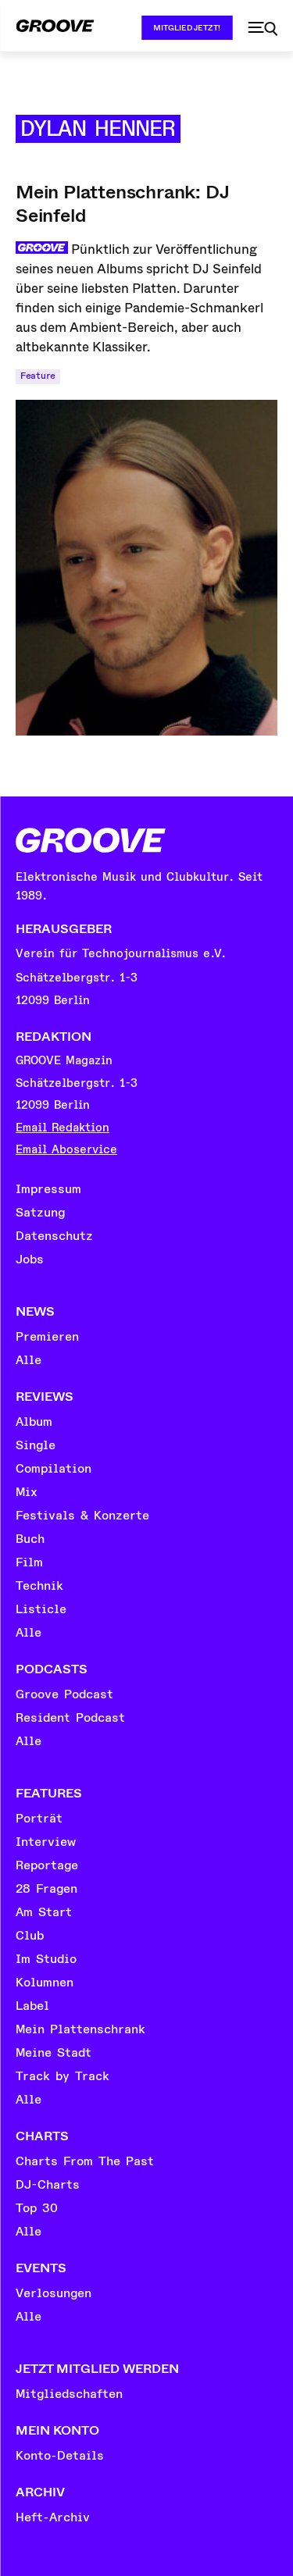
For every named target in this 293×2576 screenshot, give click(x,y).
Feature (38, 376)
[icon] (263, 29)
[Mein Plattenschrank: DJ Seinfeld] (146, 568)
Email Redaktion (63, 1128)
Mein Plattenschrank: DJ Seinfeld (122, 204)
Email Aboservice (66, 1150)
